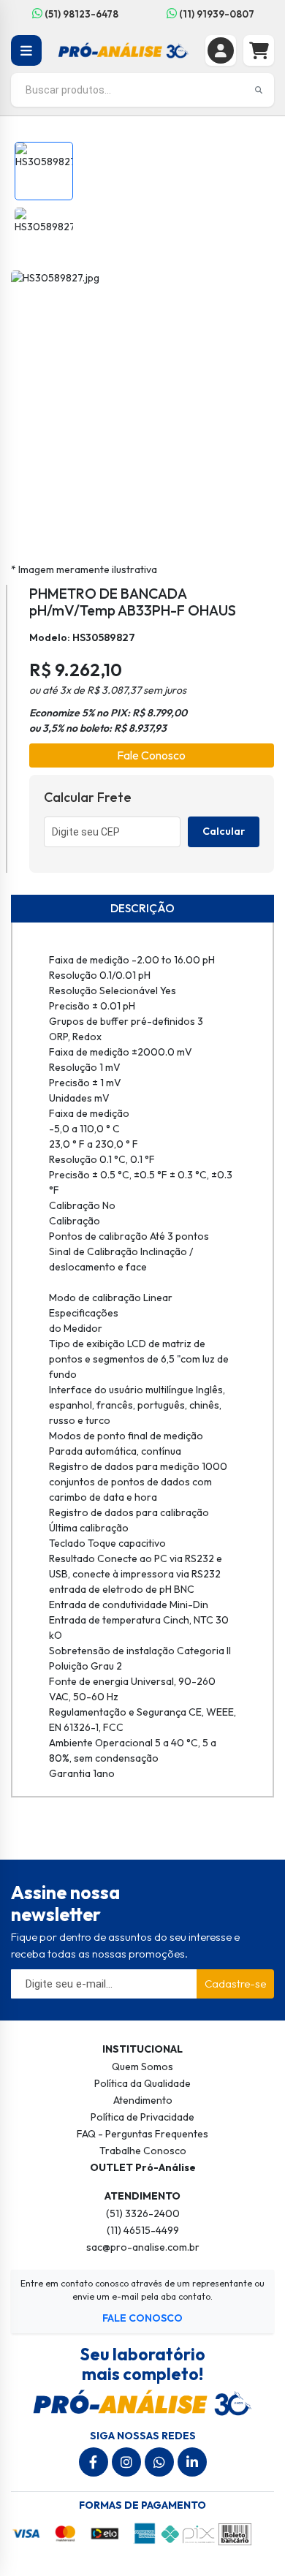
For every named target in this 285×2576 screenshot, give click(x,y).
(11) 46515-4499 (143, 2230)
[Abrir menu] (26, 50)
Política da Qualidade (142, 2083)
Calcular (224, 831)
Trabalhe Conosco (143, 2151)
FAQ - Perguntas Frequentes (142, 2134)
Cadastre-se (235, 1984)
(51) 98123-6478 (80, 14)
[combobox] (142, 90)
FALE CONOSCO (142, 2318)
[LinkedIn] (192, 2462)
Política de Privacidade (142, 2117)
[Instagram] (126, 2462)
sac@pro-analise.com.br (143, 2247)
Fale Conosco (151, 755)
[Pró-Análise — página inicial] (124, 49)
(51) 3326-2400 (143, 2213)
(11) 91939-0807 (216, 14)
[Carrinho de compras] (259, 50)
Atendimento (143, 2100)
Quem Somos (142, 2067)
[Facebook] (94, 2462)
